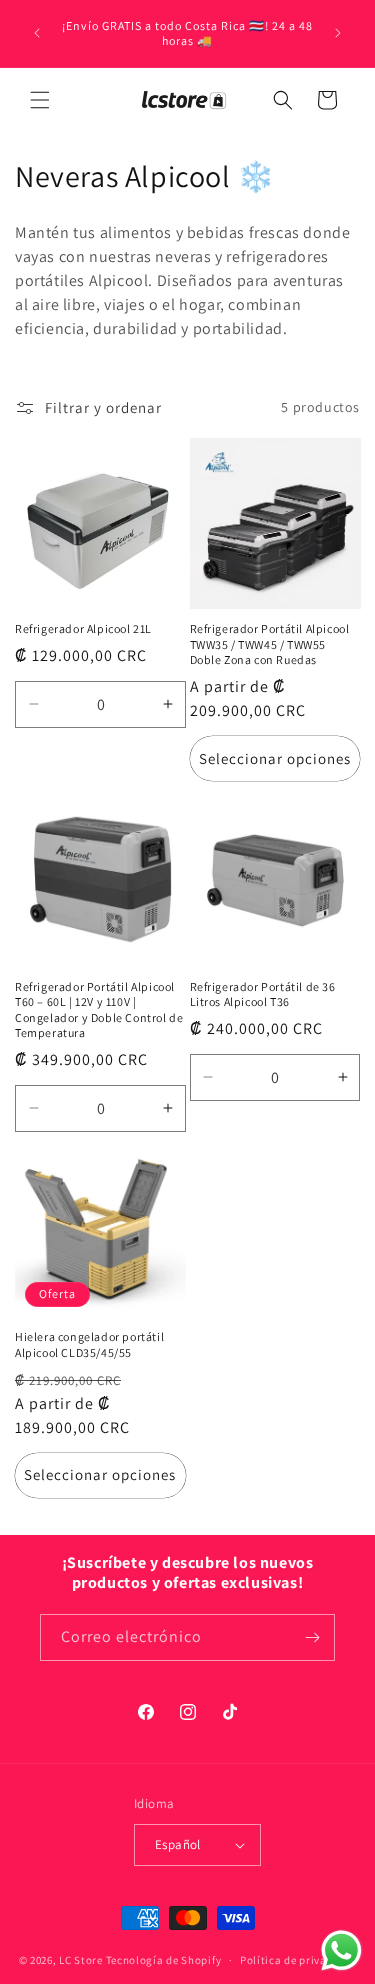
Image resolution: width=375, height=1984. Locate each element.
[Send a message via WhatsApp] (341, 1950)
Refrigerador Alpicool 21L (83, 628)
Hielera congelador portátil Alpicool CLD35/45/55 (89, 1344)
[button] (40, 100)
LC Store (81, 1960)
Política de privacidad (298, 1960)
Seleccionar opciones (275, 758)
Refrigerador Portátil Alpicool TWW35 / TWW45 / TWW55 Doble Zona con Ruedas (270, 644)
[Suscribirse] (312, 1637)
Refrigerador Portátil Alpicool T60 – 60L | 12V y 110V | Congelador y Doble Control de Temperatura (99, 1010)
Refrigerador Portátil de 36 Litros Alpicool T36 (263, 994)
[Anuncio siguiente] (338, 33)
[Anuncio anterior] (37, 33)
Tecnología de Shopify (164, 1960)
